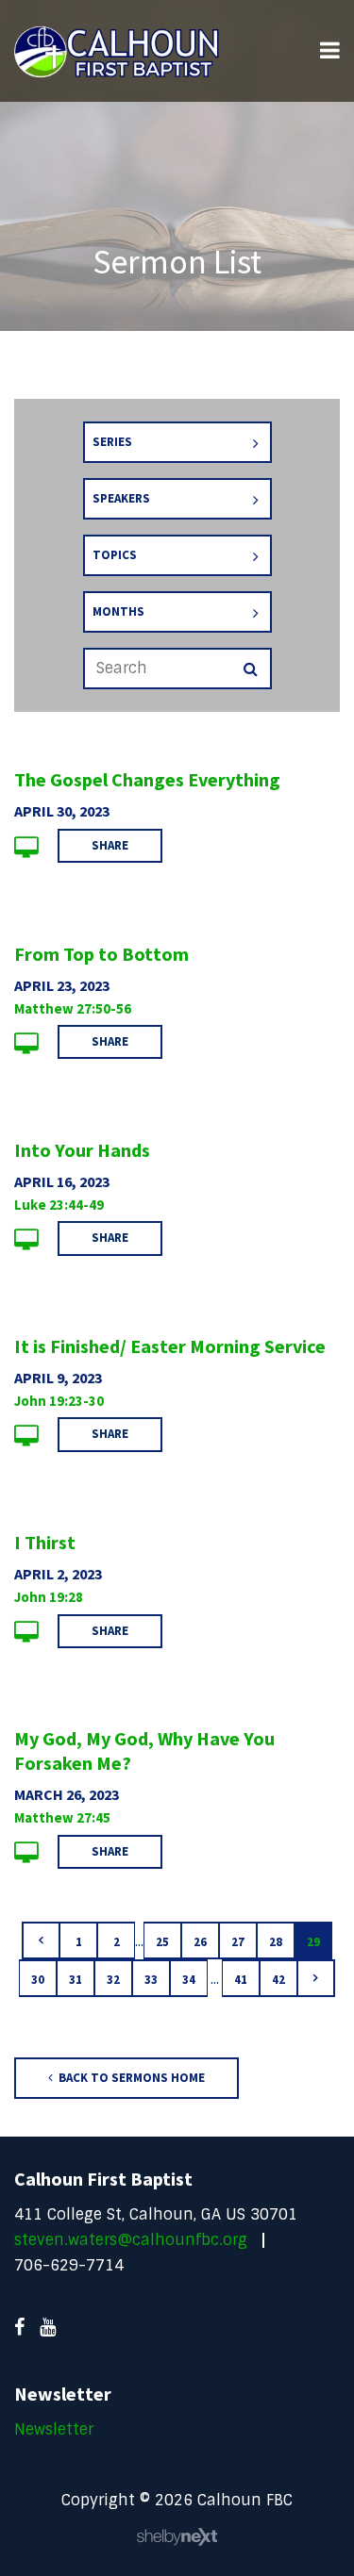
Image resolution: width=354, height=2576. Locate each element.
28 (276, 1942)
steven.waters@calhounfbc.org (131, 2240)
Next (316, 1978)
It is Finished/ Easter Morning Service (170, 1346)
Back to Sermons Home (130, 2078)
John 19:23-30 (59, 1401)
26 (200, 1942)
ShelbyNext (177, 2537)
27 (238, 1942)
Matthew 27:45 (62, 1817)
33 (151, 1980)
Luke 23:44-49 (59, 1205)
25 (162, 1942)
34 (189, 1980)
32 (113, 1980)
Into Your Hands (82, 1150)
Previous (41, 1940)
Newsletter (54, 2429)
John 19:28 (49, 1597)
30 (38, 1980)
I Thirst (45, 1542)
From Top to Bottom (101, 954)
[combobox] (177, 442)
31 (76, 1980)
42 (278, 1980)
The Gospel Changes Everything (147, 779)
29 (313, 1942)
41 (241, 1980)
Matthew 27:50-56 (73, 1008)
